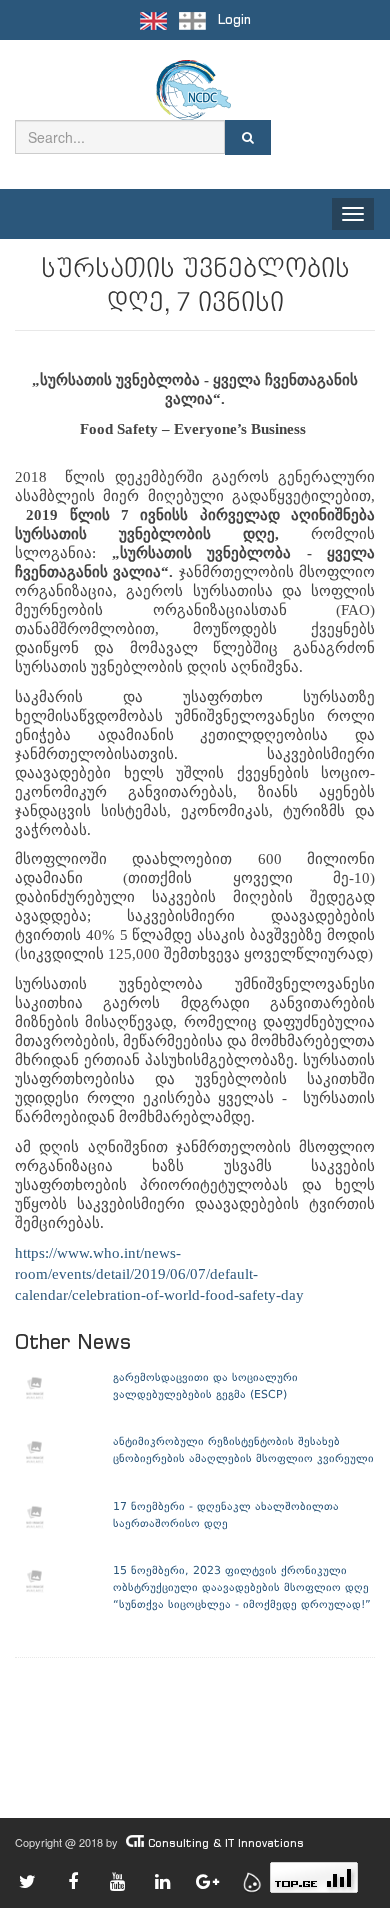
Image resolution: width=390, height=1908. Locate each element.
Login (234, 19)
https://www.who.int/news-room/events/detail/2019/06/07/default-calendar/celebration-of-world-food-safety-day (159, 1274)
